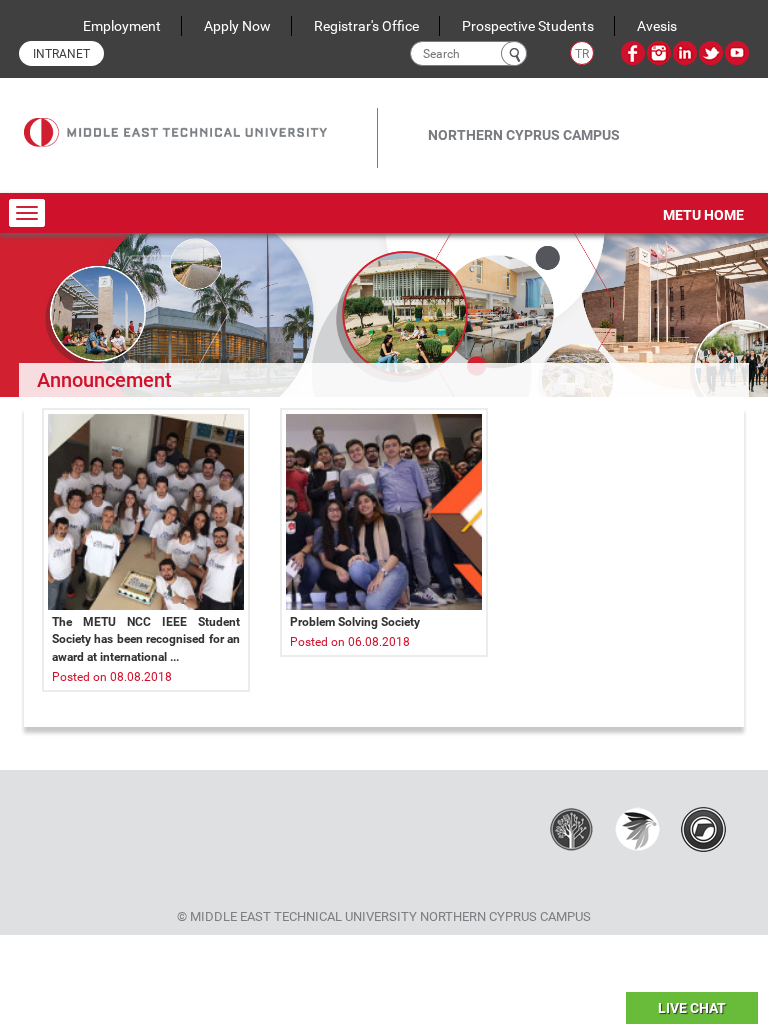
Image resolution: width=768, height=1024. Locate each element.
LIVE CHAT (692, 1008)
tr (582, 54)
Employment (122, 26)
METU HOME (703, 215)
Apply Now (237, 26)
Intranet (61, 54)
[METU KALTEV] (571, 828)
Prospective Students (528, 26)
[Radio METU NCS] (703, 828)
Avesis (657, 26)
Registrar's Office (366, 26)
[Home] (200, 118)
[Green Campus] (637, 828)
